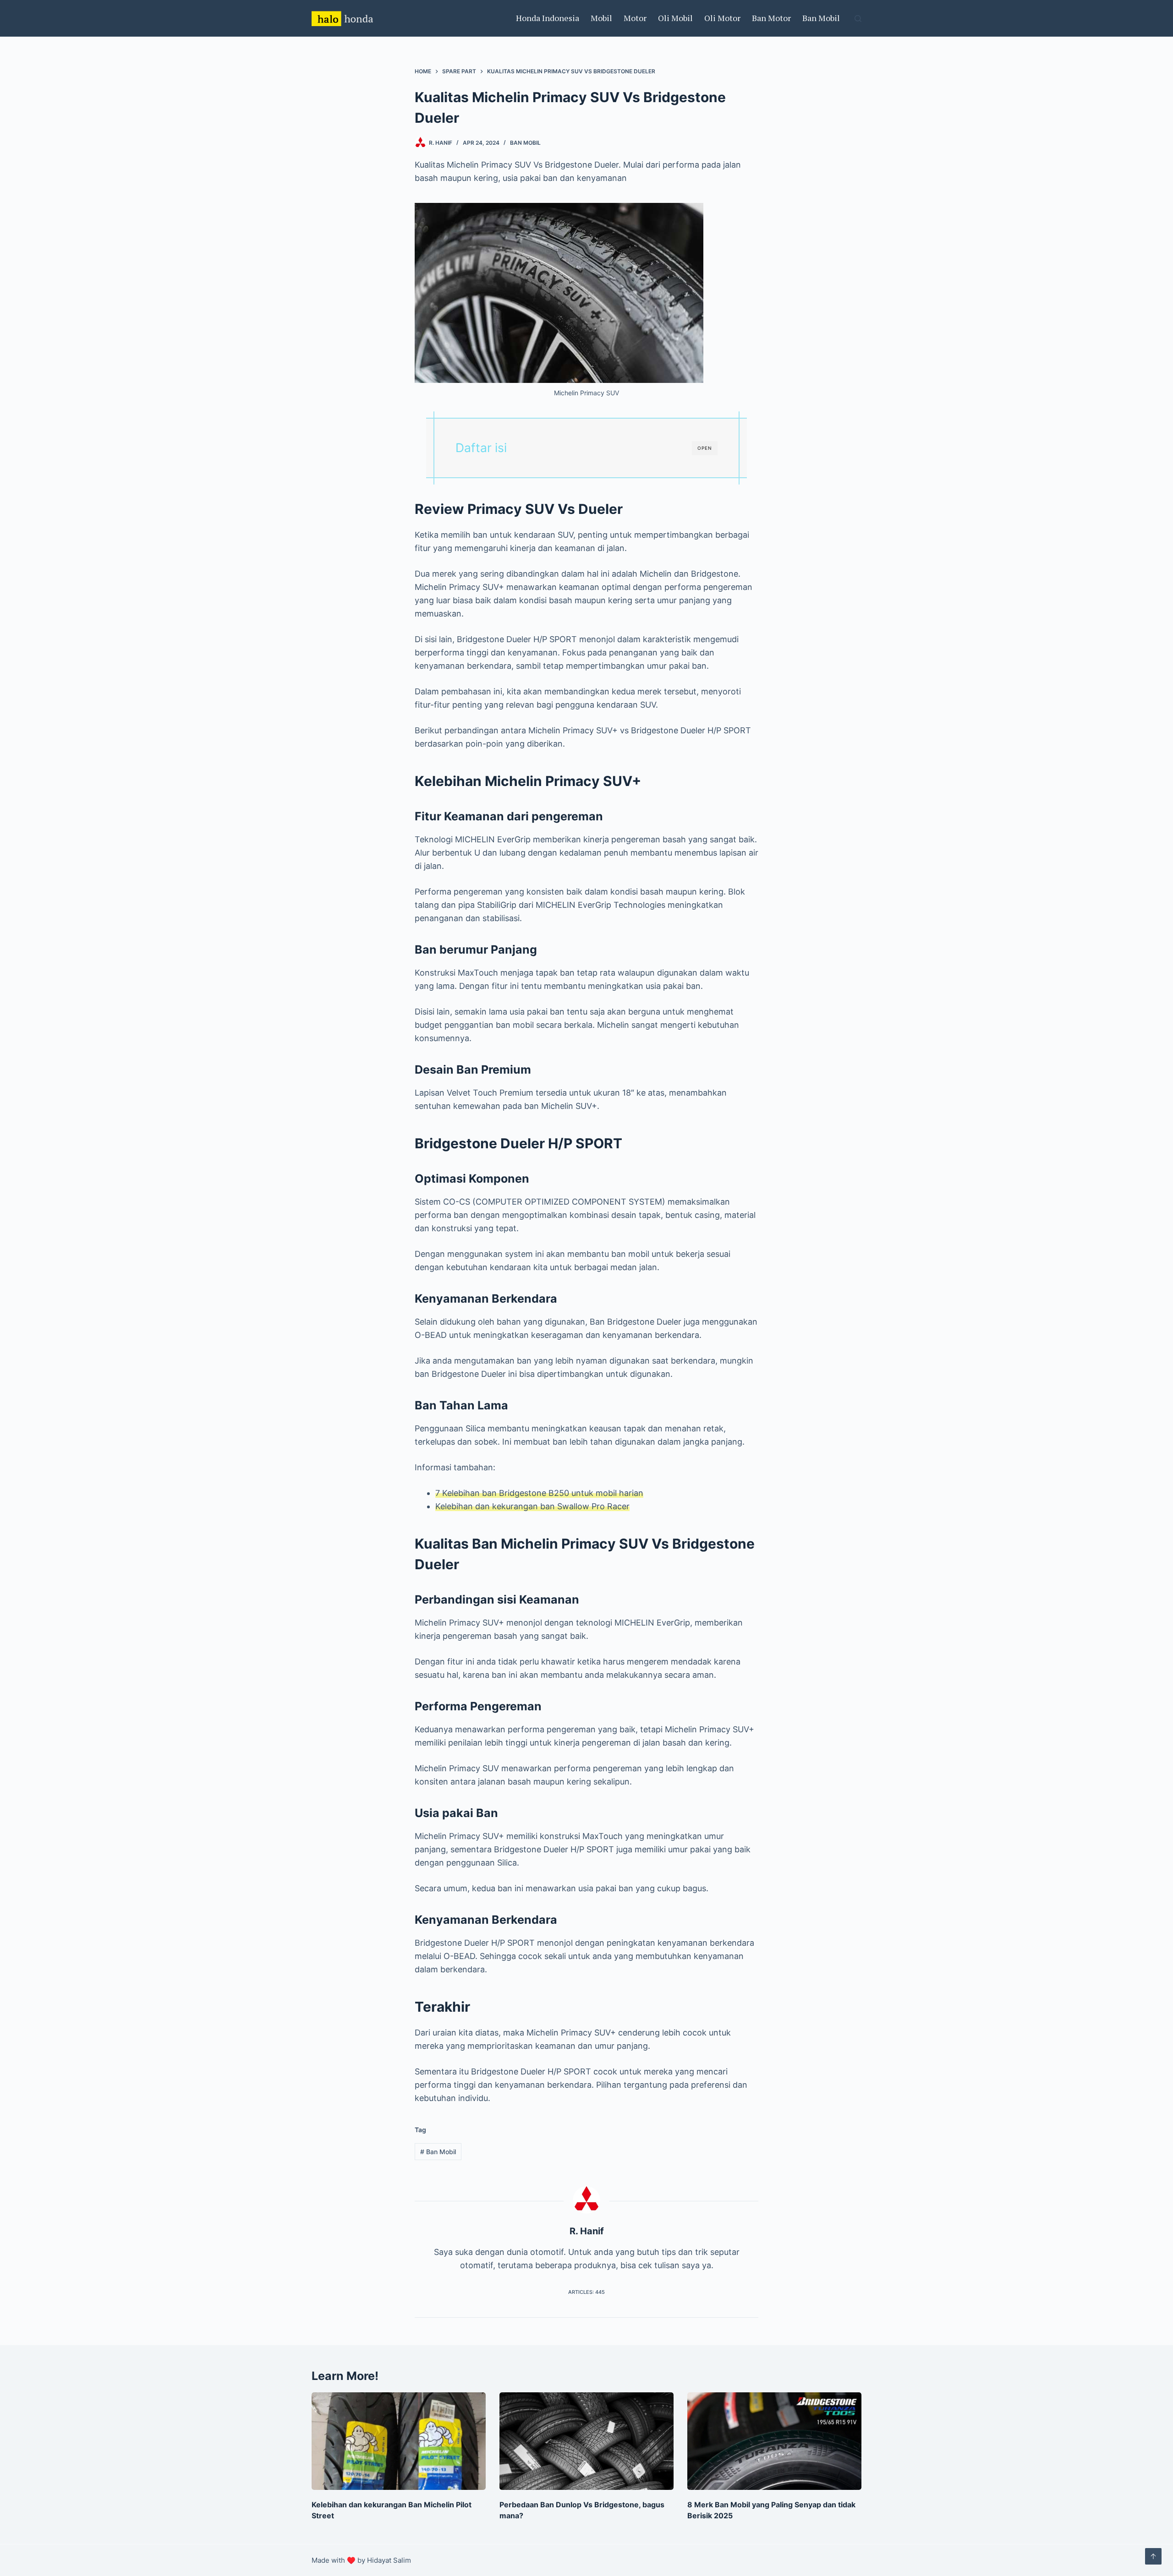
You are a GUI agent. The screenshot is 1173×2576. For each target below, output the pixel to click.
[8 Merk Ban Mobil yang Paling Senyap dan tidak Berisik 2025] (774, 2441)
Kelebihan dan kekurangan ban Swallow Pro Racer (532, 1506)
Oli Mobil (675, 18)
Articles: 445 (586, 2292)
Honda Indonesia (548, 18)
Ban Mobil (821, 18)
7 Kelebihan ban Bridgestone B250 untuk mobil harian (539, 1493)
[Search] (858, 19)
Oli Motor (722, 18)
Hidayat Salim (389, 2560)
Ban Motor (771, 18)
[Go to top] (1153, 2556)
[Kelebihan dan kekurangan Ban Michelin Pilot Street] (399, 2441)
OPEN (705, 448)
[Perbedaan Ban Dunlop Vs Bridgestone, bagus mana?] (586, 2441)
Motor (635, 18)
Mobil (601, 18)
